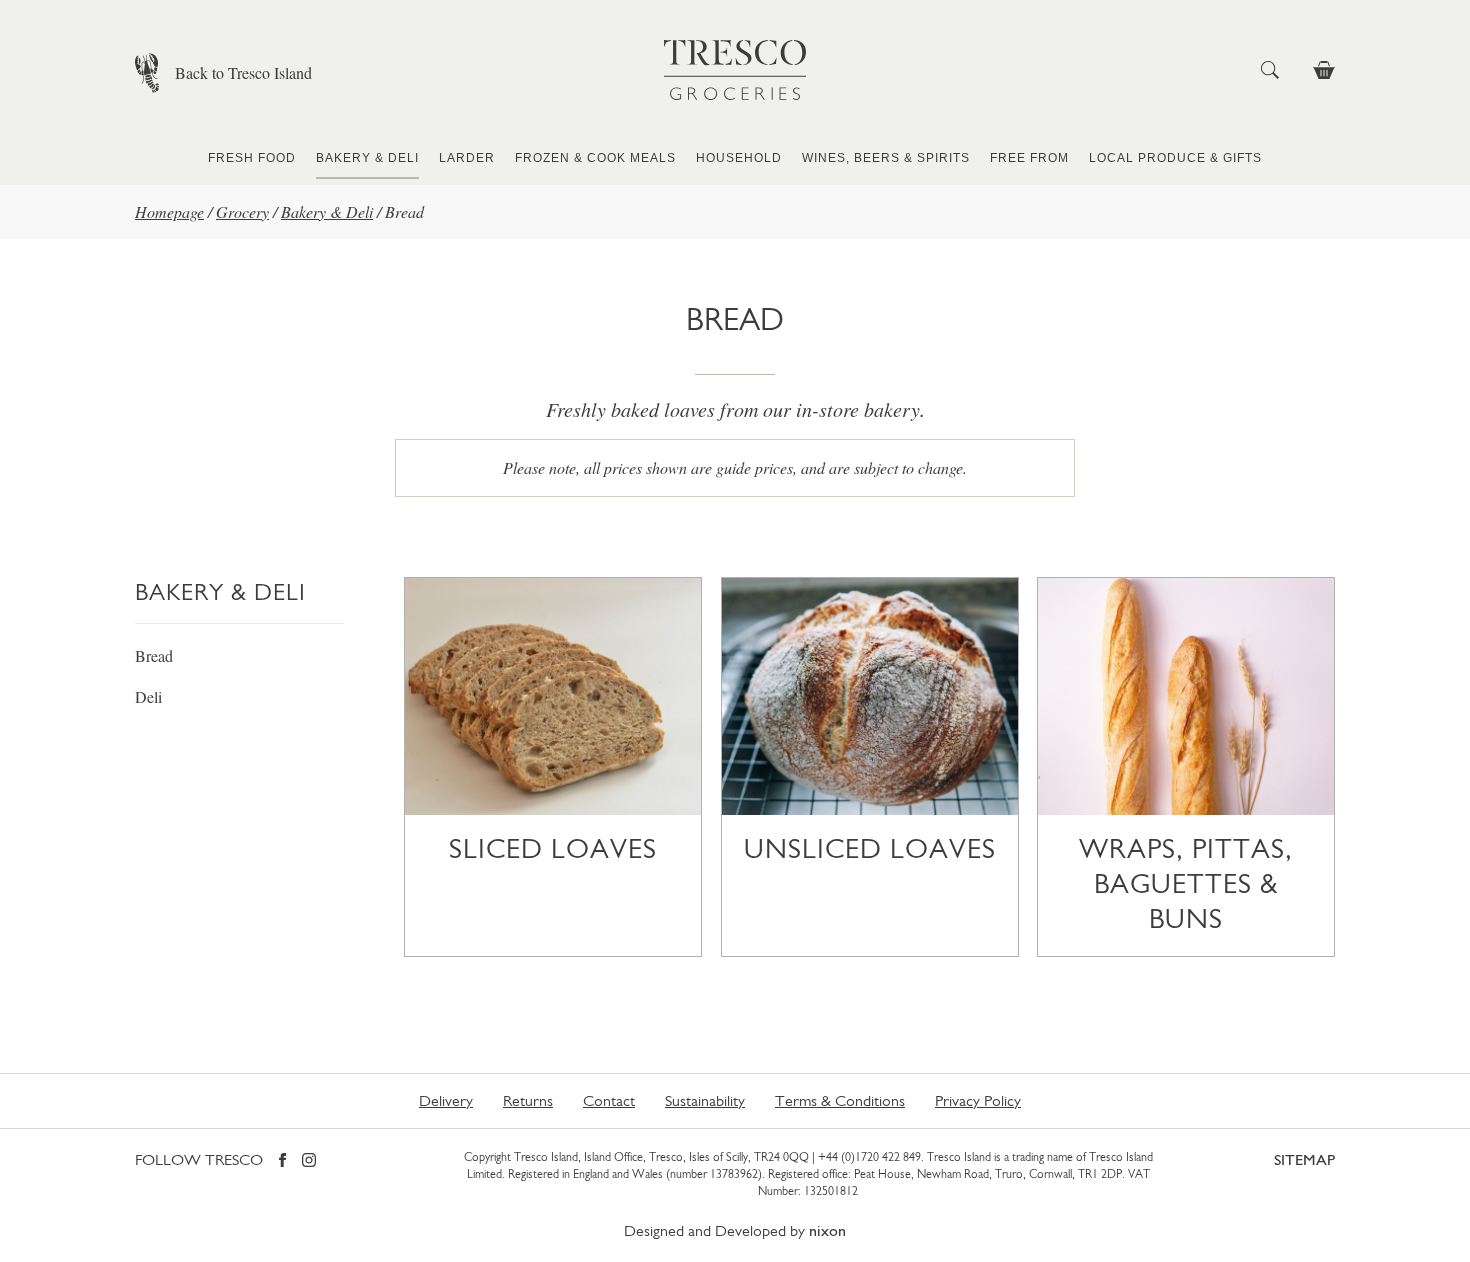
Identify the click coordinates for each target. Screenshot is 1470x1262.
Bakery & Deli (367, 158)
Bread (154, 655)
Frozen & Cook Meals (595, 158)
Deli (148, 696)
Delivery (446, 1100)
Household (739, 158)
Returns (528, 1100)
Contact (609, 1100)
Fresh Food (252, 158)
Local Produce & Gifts (1175, 158)
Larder (467, 158)
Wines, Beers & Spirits (886, 158)
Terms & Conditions (840, 1100)
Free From (1029, 158)
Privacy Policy (978, 1100)
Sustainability (705, 1100)
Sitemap (1304, 1159)
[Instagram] (309, 1161)
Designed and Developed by (735, 1230)
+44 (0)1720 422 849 (869, 1157)
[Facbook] (282, 1161)
